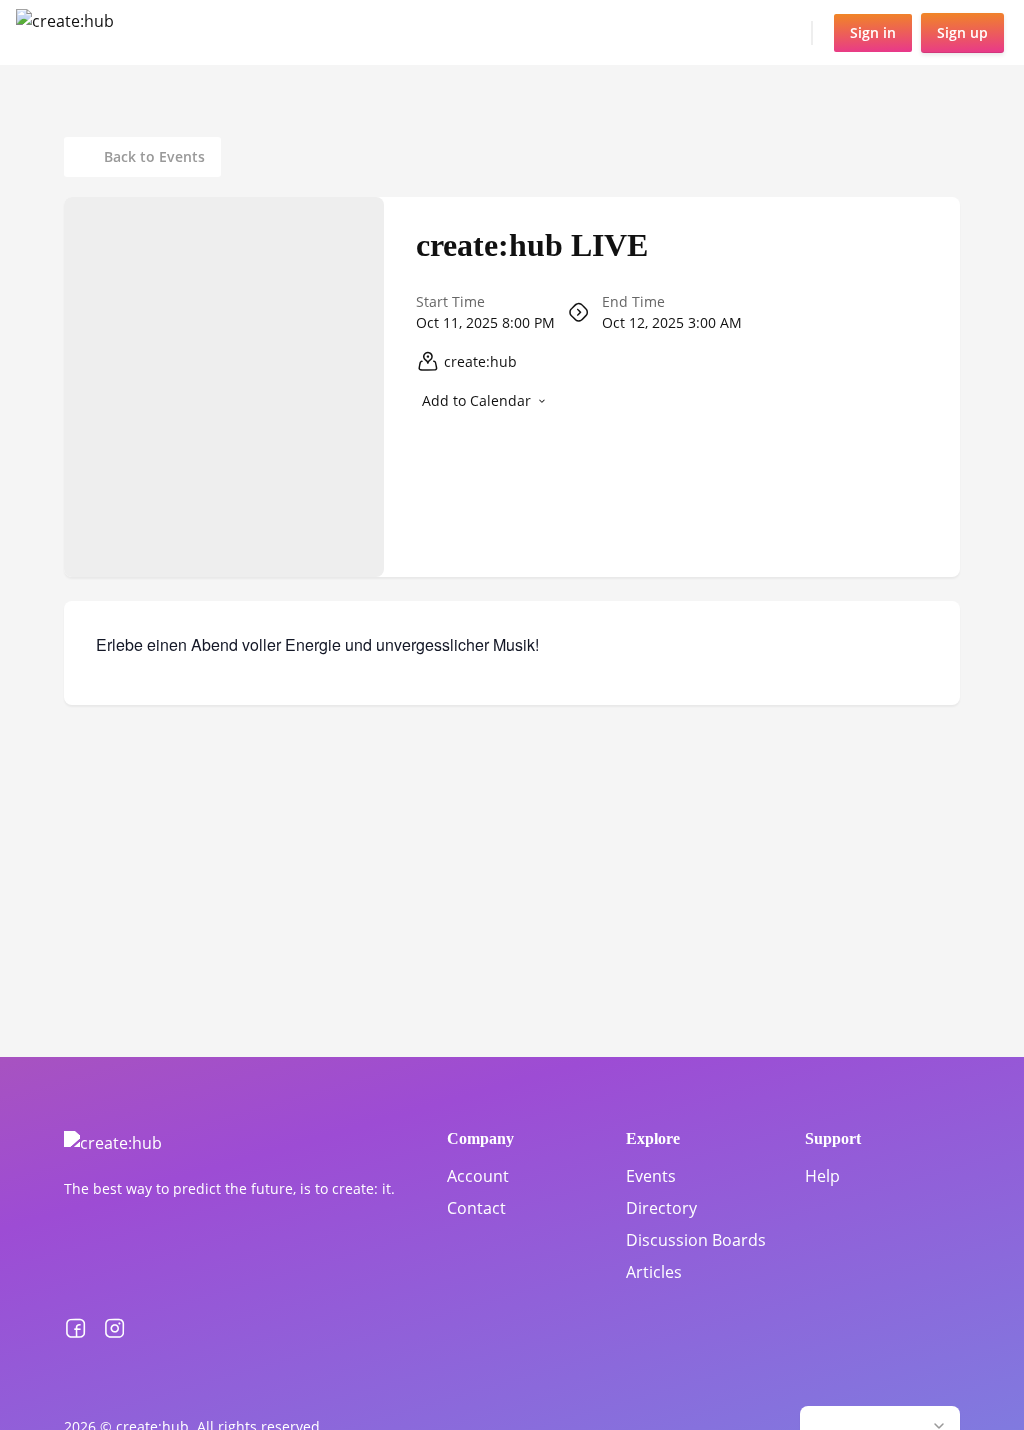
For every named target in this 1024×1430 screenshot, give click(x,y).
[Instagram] (114, 1329)
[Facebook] (75, 1329)
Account (478, 1176)
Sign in (873, 32)
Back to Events (154, 156)
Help (822, 1176)
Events (651, 1176)
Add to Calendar (476, 400)
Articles (654, 1272)
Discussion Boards (696, 1240)
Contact (476, 1208)
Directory (661, 1208)
